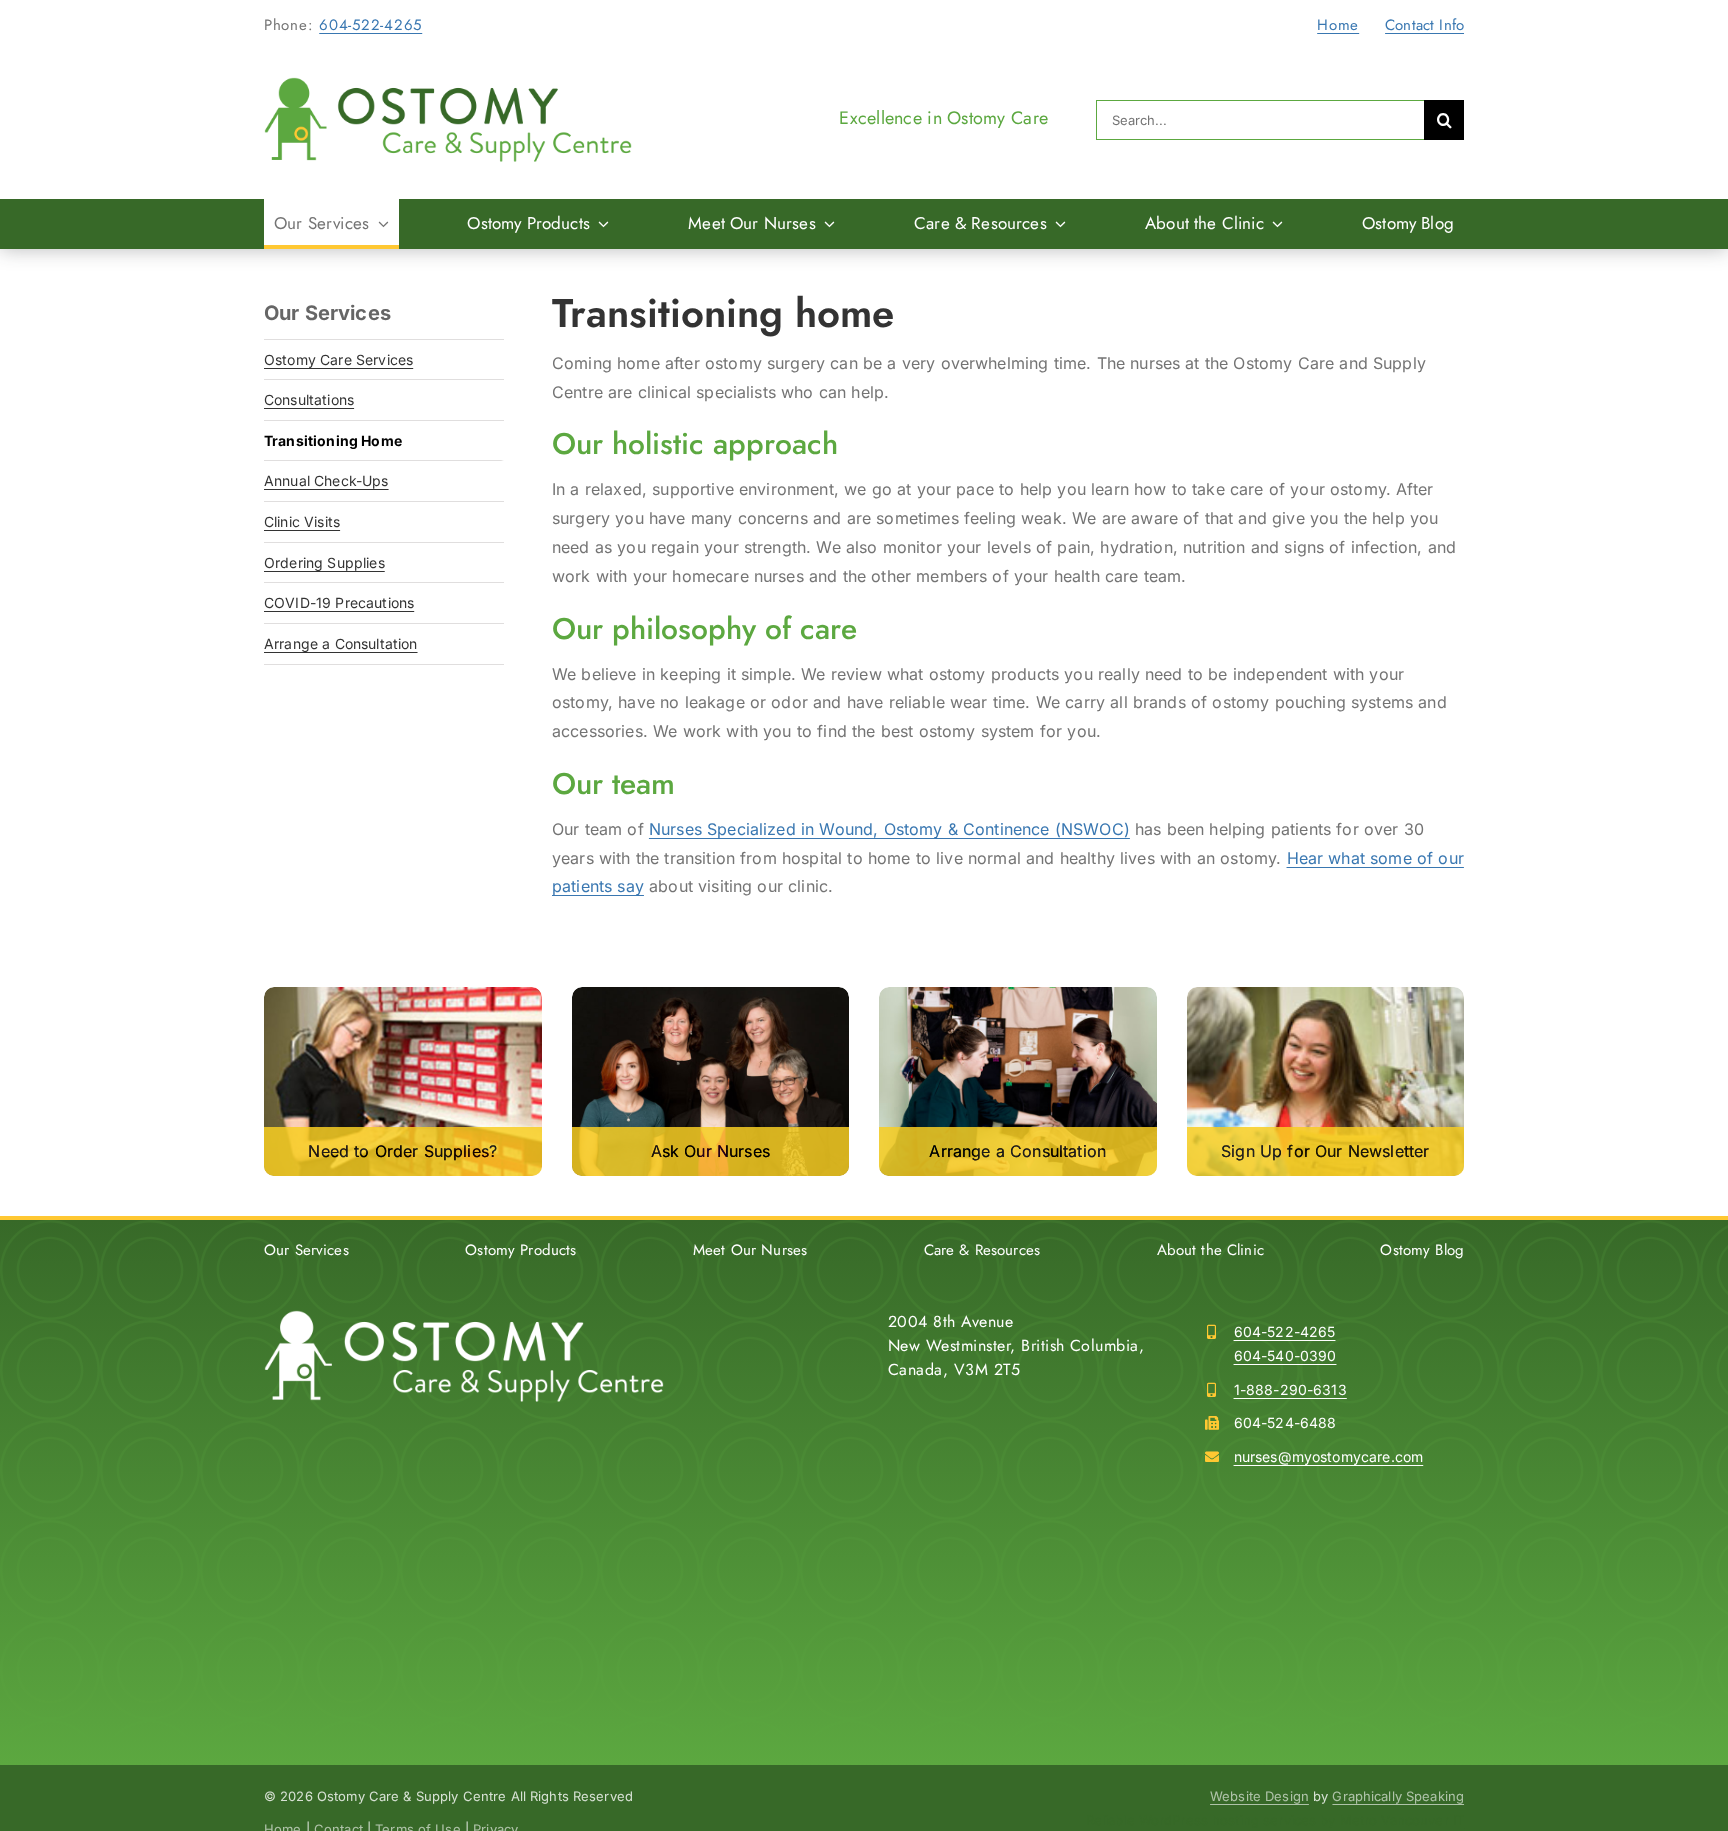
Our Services (327, 313)
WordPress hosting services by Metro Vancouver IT (1301, 1820)
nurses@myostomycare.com (1329, 1456)
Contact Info (1424, 25)
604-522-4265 (370, 25)
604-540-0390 (1285, 1355)
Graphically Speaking (1398, 1796)
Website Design (1259, 1796)
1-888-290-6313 (1290, 1389)
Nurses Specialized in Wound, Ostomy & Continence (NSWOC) (889, 829)
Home (1338, 25)
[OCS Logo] (448, 85)
